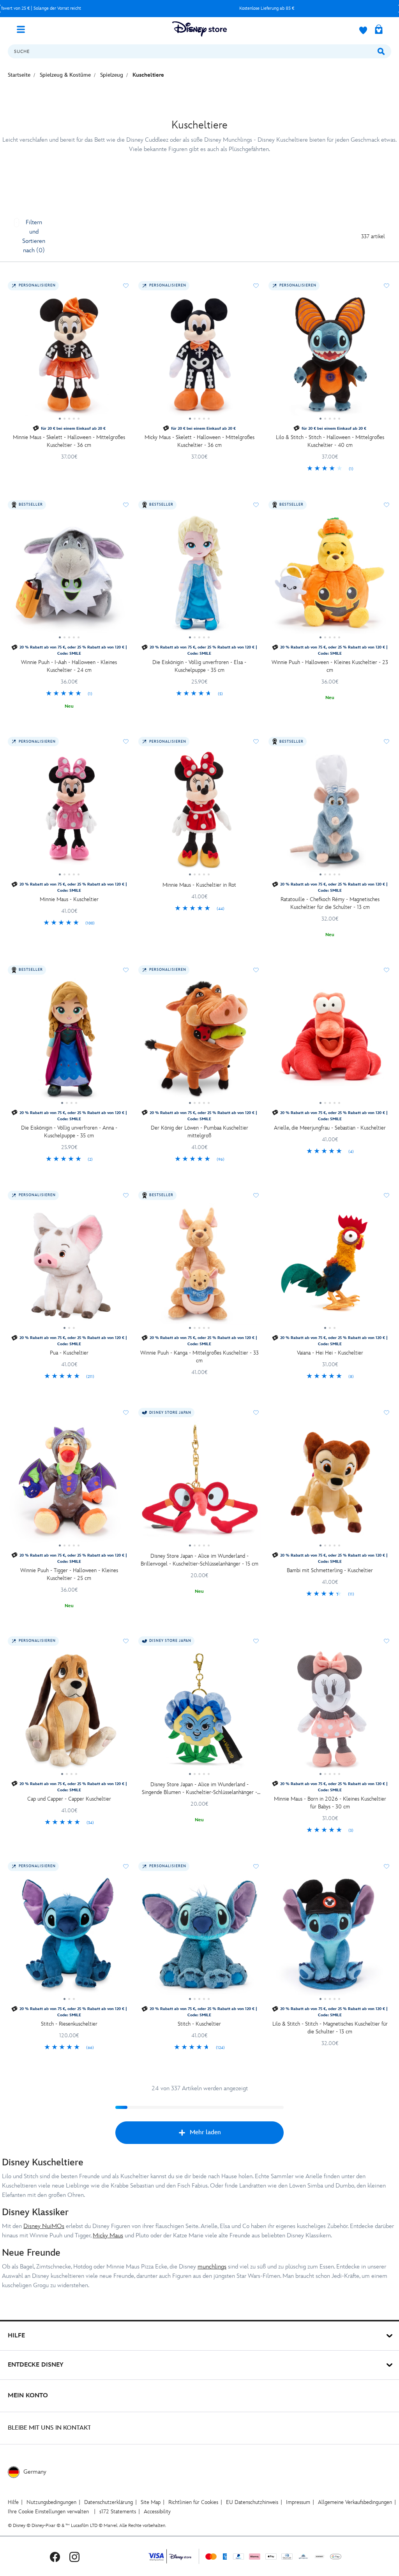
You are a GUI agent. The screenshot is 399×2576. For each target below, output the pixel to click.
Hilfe (13, 2502)
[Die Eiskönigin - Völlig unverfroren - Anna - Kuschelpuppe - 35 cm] (69, 1042)
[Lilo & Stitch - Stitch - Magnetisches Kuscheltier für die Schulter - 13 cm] (330, 1938)
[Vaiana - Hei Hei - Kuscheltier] (330, 1267)
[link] (330, 469)
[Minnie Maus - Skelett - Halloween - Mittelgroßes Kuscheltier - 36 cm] (69, 357)
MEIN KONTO (28, 2396)
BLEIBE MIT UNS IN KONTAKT (49, 2428)
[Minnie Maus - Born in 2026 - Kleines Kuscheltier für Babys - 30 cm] (330, 1713)
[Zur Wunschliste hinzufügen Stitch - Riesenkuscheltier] (126, 1866)
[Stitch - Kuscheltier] (200, 1938)
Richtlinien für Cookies (193, 2502)
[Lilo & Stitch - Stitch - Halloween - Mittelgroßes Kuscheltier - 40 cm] (330, 357)
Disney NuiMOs (44, 2226)
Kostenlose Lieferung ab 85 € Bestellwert (148, 8)
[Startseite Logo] (199, 29)
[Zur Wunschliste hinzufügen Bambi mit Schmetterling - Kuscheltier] (387, 1413)
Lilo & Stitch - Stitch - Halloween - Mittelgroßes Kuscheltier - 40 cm (330, 441)
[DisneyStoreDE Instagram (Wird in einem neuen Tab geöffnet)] (74, 2556)
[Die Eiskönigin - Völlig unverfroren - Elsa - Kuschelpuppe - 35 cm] (200, 576)
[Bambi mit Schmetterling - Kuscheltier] (330, 1484)
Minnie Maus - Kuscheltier (69, 899)
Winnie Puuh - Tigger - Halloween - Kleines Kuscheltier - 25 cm (69, 1574)
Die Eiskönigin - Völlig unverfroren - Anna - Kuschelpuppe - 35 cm (69, 1132)
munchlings (212, 2267)
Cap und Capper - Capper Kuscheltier (69, 1799)
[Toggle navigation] (24, 29)
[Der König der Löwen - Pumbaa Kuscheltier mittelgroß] (200, 1042)
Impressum (298, 2502)
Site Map (151, 2502)
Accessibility (157, 2512)
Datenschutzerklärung (109, 2502)
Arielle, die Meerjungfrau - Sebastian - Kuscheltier (330, 1128)
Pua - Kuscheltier (69, 1353)
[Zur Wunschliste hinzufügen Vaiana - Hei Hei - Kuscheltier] (387, 1195)
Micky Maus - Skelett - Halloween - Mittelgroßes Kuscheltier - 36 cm (199, 441)
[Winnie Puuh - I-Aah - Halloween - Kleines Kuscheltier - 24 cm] (69, 576)
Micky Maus (108, 2236)
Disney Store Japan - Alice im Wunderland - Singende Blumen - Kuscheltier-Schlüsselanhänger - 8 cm (199, 1789)
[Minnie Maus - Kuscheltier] (69, 813)
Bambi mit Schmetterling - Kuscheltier (330, 1570)
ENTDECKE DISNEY (36, 2365)
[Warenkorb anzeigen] (379, 30)
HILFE (16, 2336)
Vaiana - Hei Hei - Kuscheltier (330, 1353)
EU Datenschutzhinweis (252, 2502)
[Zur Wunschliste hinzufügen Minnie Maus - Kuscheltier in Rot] (256, 742)
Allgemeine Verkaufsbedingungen (355, 2502)
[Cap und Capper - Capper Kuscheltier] (69, 1713)
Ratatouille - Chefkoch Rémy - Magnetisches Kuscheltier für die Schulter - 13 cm (330, 903)
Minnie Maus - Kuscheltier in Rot (199, 885)
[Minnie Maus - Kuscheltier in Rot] (200, 813)
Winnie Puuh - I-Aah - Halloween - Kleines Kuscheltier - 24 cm (69, 666)
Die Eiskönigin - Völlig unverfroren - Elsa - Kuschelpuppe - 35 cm (199, 666)
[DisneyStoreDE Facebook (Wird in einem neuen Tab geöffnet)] (55, 2556)
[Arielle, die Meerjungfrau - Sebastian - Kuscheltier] (330, 1042)
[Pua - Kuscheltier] (69, 1267)
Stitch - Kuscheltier (199, 2024)
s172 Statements (118, 2512)
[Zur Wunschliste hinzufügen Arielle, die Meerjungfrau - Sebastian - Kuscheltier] (387, 970)
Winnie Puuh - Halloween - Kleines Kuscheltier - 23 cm (330, 666)
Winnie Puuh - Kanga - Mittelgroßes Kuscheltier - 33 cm (199, 1357)
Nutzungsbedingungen (51, 2502)
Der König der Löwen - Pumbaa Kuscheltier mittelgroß (199, 1132)
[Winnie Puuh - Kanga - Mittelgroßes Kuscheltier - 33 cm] (200, 1267)
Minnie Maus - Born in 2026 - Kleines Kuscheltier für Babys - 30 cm (330, 1803)
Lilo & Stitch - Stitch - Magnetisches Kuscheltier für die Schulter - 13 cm (330, 2028)
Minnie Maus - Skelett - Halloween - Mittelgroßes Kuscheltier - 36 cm (69, 441)
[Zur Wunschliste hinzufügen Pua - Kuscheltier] (126, 1195)
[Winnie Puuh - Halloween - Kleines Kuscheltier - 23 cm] (330, 576)
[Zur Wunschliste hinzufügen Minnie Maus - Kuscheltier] (126, 742)
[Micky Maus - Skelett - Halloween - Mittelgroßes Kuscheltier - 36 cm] (200, 357)
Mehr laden (205, 2132)
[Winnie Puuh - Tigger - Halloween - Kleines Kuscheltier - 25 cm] (69, 1484)
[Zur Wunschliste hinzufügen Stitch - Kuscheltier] (256, 1866)
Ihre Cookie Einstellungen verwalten (48, 2512)
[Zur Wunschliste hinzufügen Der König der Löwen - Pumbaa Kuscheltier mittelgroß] (256, 970)
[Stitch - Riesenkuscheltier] (69, 1938)
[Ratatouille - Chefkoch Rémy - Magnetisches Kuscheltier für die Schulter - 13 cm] (330, 813)
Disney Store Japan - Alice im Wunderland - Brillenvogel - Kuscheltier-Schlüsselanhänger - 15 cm (199, 1560)
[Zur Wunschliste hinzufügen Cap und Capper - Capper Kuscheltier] (126, 1641)
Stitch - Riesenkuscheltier (69, 2024)
